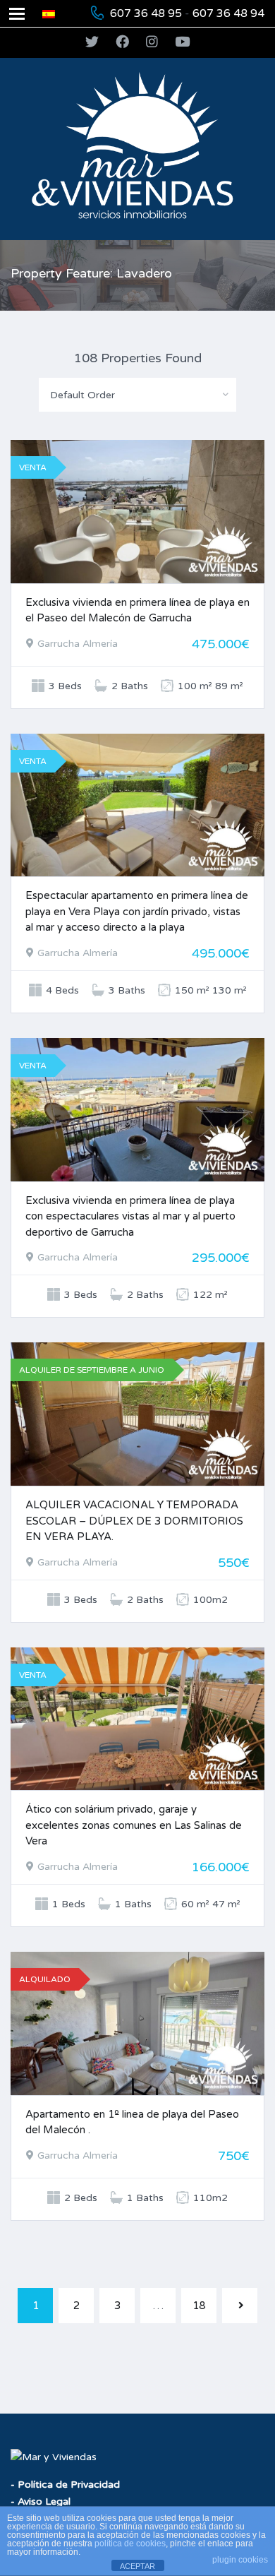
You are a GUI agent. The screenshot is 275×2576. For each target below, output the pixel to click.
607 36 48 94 (228, 13)
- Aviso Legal (41, 2502)
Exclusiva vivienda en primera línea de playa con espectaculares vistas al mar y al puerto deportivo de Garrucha (130, 1216)
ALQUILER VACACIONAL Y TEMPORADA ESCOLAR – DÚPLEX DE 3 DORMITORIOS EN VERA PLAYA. (134, 1521)
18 (199, 2306)
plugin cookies (240, 2560)
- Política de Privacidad (65, 2485)
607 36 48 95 (146, 13)
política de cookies (130, 2544)
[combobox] (137, 395)
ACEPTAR (137, 2566)
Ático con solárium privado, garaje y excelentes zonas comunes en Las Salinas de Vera (134, 1825)
